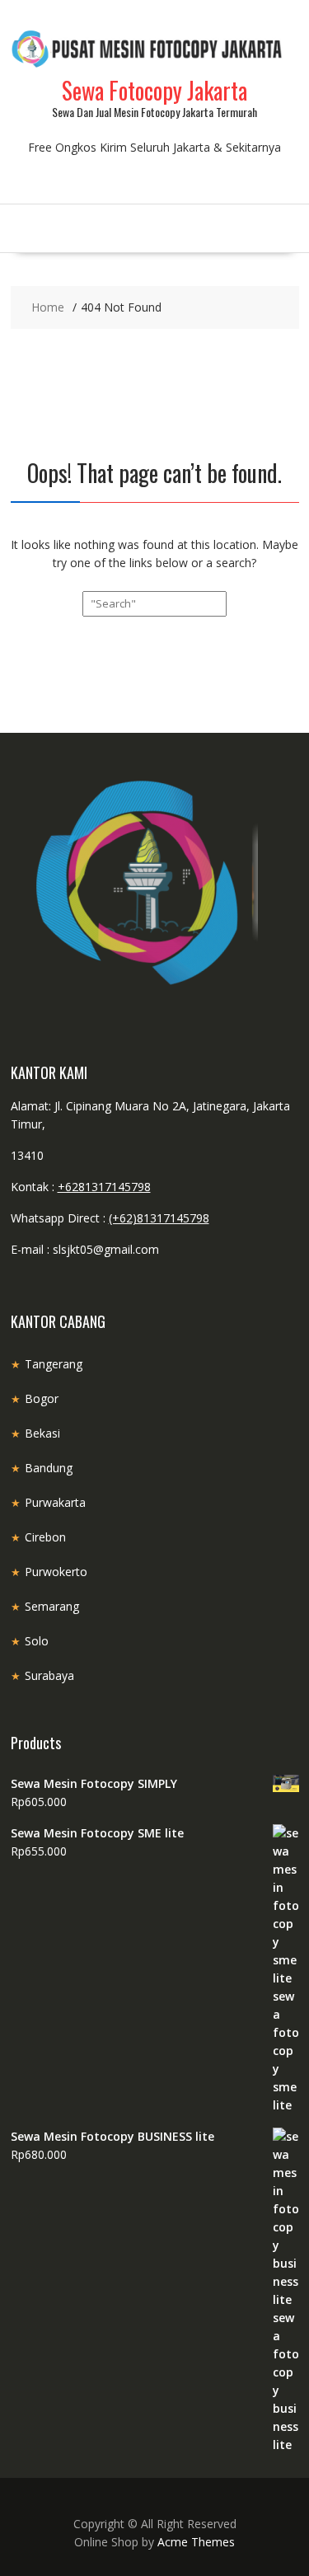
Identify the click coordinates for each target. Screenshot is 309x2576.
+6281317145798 (104, 1187)
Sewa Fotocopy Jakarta (154, 90)
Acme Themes (196, 2542)
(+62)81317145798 (159, 1218)
